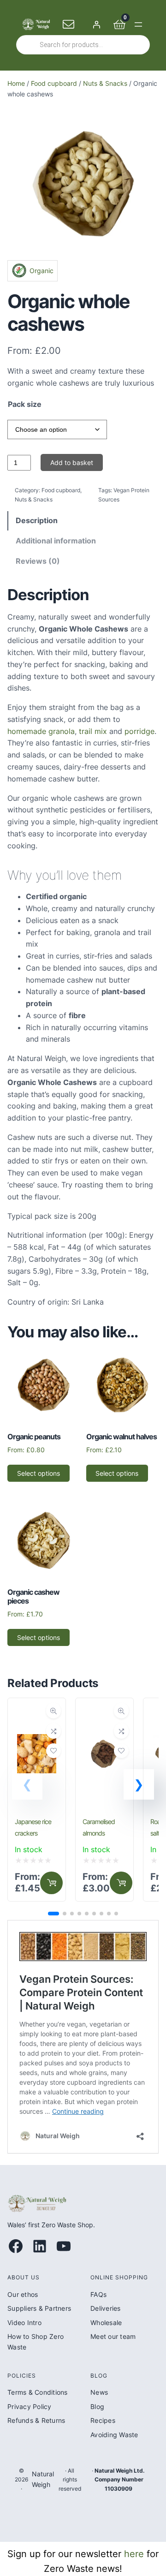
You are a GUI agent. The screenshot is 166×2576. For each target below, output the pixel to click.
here (134, 2554)
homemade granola (41, 731)
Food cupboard (54, 83)
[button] (139, 1784)
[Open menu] (138, 24)
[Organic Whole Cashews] (83, 250)
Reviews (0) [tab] (38, 561)
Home (16, 83)
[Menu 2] (51, 1883)
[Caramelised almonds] (104, 1713)
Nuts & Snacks (105, 83)
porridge (139, 731)
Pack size (25, 404)
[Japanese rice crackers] (37, 1713)
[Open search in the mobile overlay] (83, 45)
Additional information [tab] (56, 541)
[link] (37, 1800)
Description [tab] (37, 520)
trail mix (92, 731)
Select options (39, 1473)
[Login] (96, 24)
